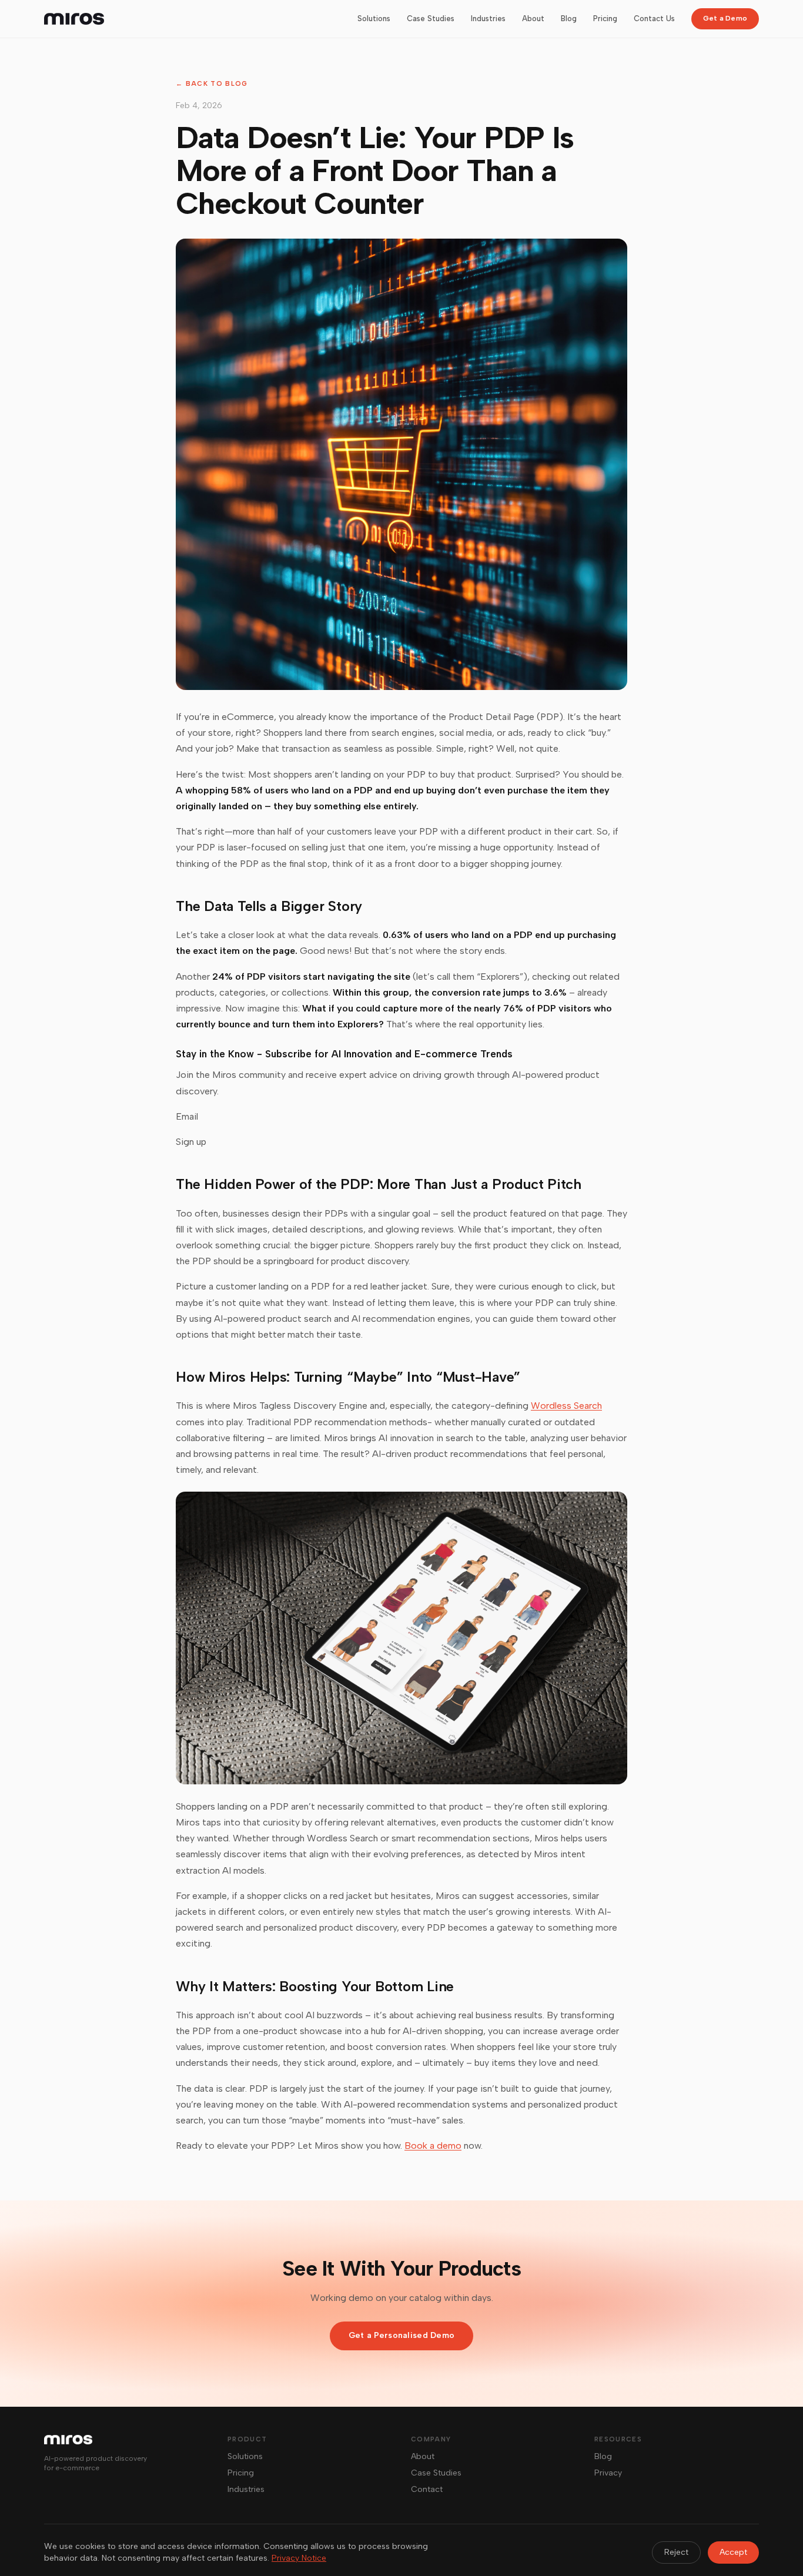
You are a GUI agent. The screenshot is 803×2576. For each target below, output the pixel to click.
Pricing (605, 19)
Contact (427, 2489)
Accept (733, 2552)
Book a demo (433, 2145)
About (533, 19)
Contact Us (654, 19)
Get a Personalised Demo (401, 2335)
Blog (569, 19)
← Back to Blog (212, 84)
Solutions (374, 19)
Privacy (608, 2473)
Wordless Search (566, 1406)
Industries (488, 19)
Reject (676, 2552)
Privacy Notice (299, 2558)
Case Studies (431, 19)
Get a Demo (725, 18)
